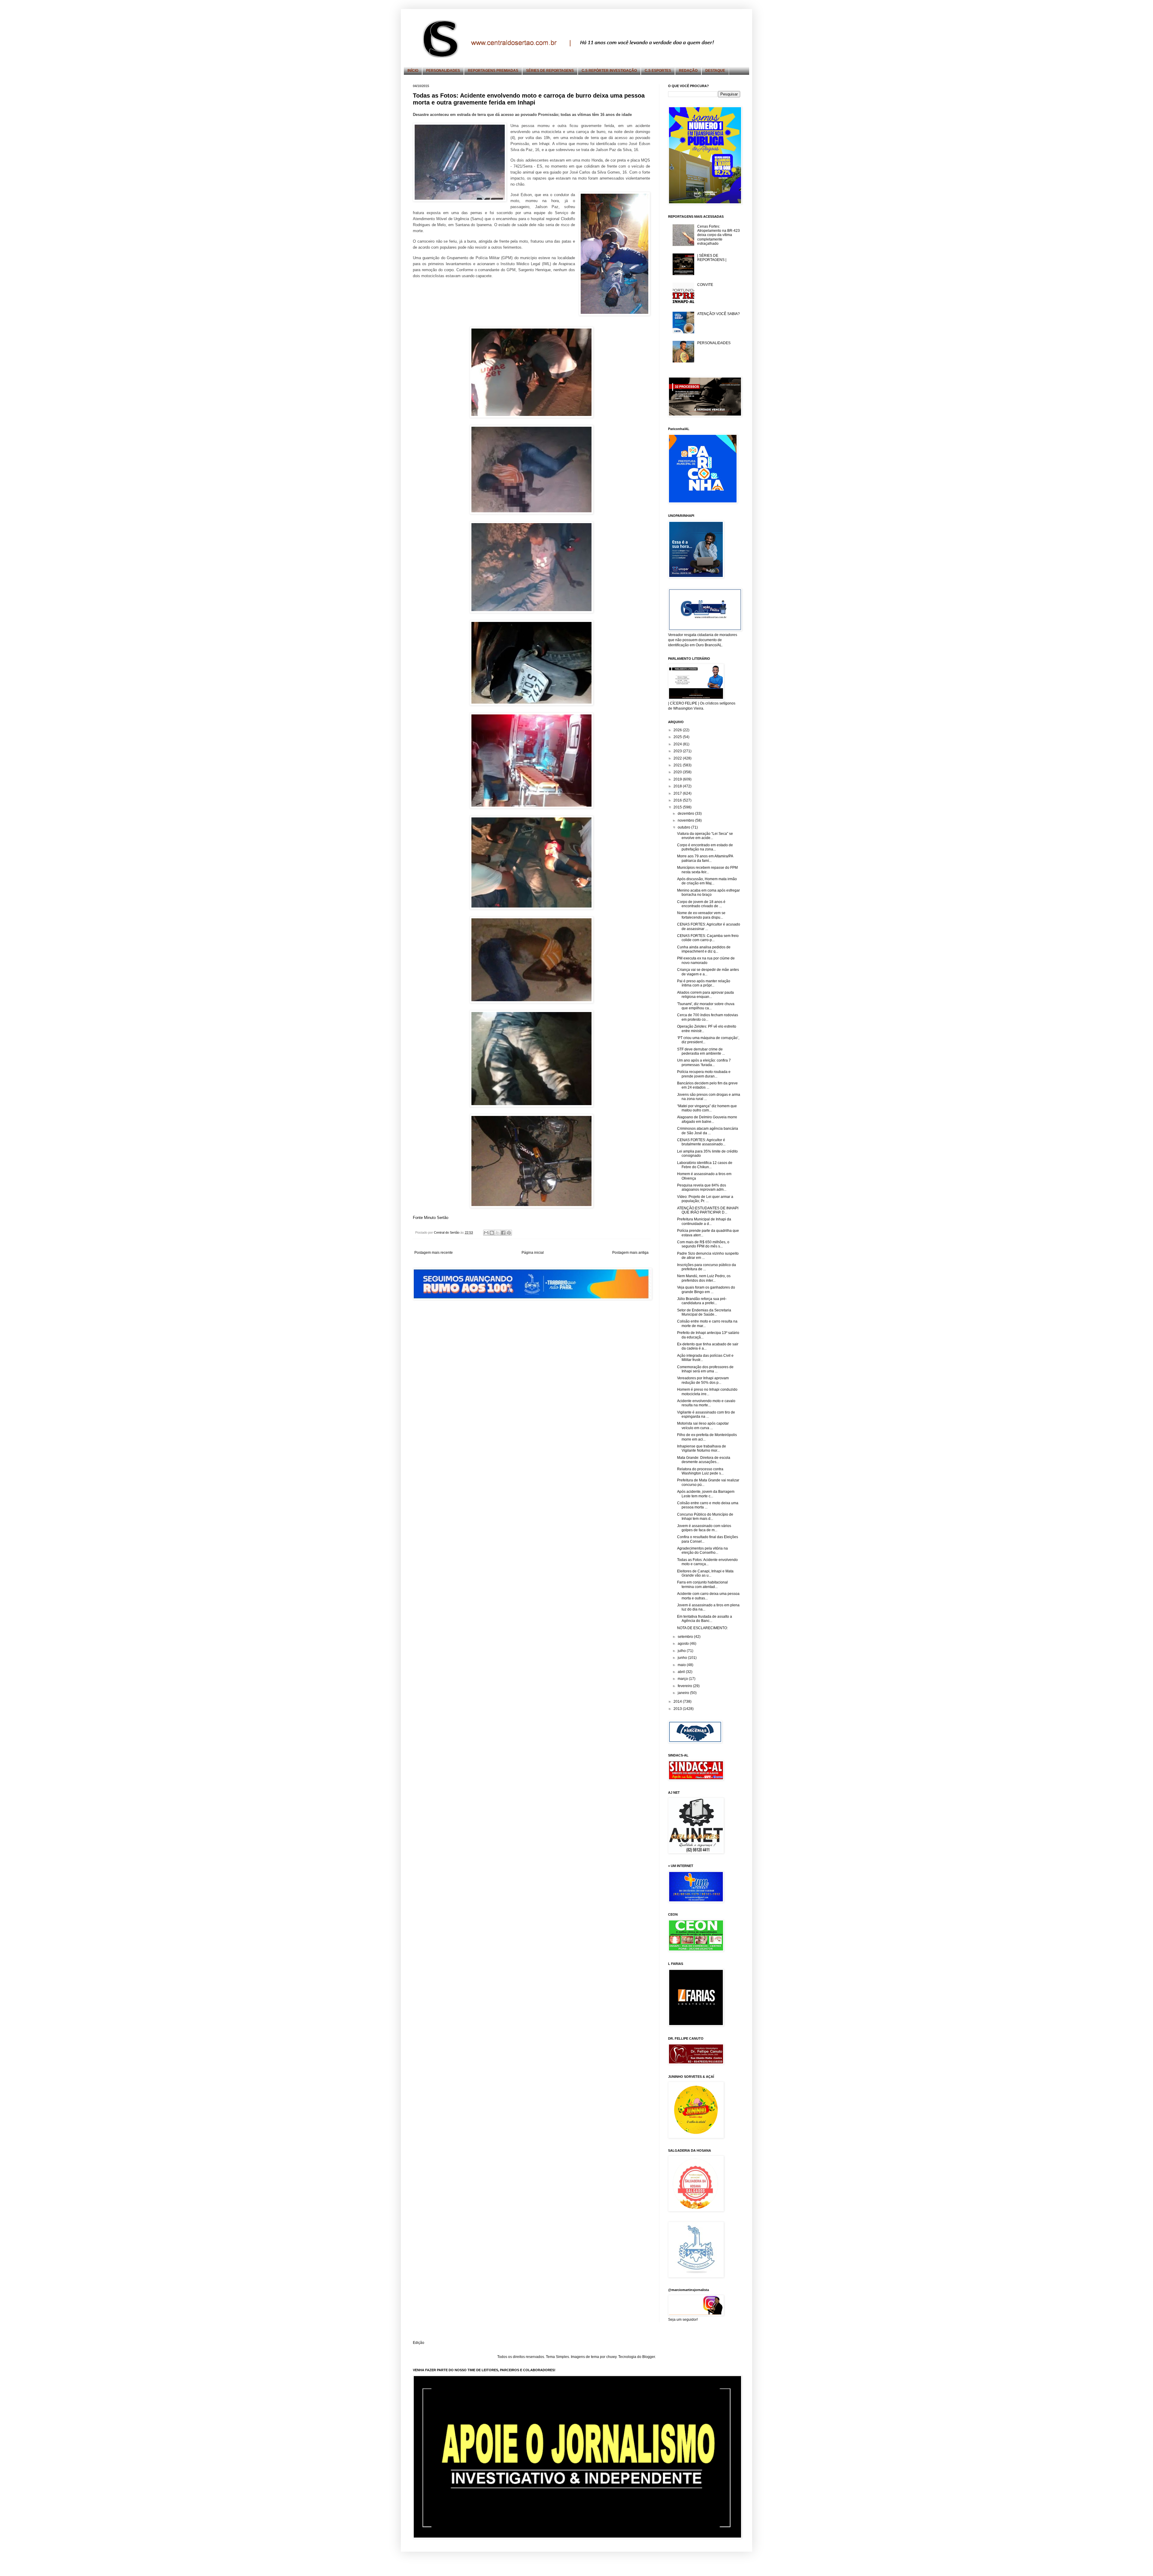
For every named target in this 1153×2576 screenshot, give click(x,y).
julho (682, 1651)
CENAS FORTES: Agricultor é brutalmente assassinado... (701, 1142)
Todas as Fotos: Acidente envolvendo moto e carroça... (707, 1562)
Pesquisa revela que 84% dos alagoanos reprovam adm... (702, 1187)
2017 (678, 793)
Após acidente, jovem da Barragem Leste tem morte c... (706, 1494)
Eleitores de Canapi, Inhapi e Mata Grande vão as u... (705, 1573)
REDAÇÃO (688, 71)
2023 (678, 751)
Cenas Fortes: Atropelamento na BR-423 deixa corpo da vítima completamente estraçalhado (719, 235)
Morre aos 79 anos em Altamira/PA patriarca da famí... (705, 858)
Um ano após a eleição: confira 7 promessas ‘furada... (704, 1062)
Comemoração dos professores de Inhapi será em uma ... (705, 1369)
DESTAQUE (715, 71)
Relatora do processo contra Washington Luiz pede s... (700, 1471)
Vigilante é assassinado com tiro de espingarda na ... (706, 1414)
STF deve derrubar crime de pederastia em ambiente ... (701, 1051)
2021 (678, 765)
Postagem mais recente (434, 1253)
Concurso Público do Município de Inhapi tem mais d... (705, 1517)
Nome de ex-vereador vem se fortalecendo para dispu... (701, 915)
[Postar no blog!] (492, 1233)
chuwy (611, 2357)
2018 (678, 786)
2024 (678, 744)
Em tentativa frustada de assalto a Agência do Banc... (705, 1619)
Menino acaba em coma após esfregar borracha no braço (708, 893)
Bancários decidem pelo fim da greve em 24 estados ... (707, 1085)
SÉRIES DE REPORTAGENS (550, 71)
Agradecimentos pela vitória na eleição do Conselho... (702, 1550)
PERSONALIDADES (443, 71)
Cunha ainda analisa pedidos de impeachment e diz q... (704, 949)
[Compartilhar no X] (498, 1233)
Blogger (649, 2357)
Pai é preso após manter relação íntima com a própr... (704, 983)
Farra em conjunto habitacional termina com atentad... (702, 1584)
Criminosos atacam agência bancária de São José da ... (708, 1131)
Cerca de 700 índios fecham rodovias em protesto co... (708, 1017)
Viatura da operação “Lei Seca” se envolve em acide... (705, 836)
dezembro (686, 814)
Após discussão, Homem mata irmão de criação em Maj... (707, 881)
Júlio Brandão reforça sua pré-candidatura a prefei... (702, 1301)
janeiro (684, 1693)
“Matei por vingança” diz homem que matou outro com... (707, 1108)
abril (682, 1672)
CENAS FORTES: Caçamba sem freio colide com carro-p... (708, 938)
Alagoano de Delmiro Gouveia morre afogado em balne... (707, 1119)
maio (682, 1665)
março (683, 1679)
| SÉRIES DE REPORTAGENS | (712, 258)
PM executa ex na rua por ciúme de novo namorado (706, 960)
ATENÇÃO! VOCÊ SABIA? (719, 314)
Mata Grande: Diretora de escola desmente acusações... (704, 1460)
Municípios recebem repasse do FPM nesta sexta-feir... (707, 870)
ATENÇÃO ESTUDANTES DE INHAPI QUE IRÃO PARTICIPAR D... (708, 1210)
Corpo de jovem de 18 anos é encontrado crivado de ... (701, 904)
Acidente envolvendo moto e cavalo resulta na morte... (706, 1403)
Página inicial (533, 1253)
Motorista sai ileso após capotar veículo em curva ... (703, 1426)
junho (683, 1658)
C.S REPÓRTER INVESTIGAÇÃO (609, 71)
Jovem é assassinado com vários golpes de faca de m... (704, 1528)
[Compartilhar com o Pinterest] (509, 1233)
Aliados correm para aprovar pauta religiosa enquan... (705, 995)
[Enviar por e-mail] (486, 1233)
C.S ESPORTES (658, 71)
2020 (678, 772)
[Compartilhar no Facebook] (503, 1233)
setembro (686, 1637)
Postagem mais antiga (630, 1253)
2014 (678, 1702)
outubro (684, 827)
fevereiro (685, 1686)
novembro (686, 820)
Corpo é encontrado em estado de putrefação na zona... (705, 847)
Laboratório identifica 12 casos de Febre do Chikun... (705, 1165)
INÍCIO (413, 71)
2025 (678, 737)
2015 (678, 807)
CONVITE (705, 285)
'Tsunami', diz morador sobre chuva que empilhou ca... (706, 1006)
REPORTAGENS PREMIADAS (493, 71)
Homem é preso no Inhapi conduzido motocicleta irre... (707, 1392)
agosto (684, 1644)
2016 (678, 800)
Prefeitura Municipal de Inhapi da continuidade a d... (704, 1221)
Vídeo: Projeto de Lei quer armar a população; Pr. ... (705, 1199)
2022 (678, 758)
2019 (678, 779)
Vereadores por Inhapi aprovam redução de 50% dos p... (703, 1380)
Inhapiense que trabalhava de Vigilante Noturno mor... (702, 1448)
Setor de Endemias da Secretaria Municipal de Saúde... (704, 1312)
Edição (419, 2343)
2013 (678, 1709)
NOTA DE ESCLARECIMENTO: (702, 1628)
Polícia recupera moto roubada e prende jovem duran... (704, 1074)
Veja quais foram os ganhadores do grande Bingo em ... (706, 1290)
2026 (678, 730)
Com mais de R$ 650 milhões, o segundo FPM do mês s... (703, 1244)
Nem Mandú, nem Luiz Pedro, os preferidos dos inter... (704, 1278)
